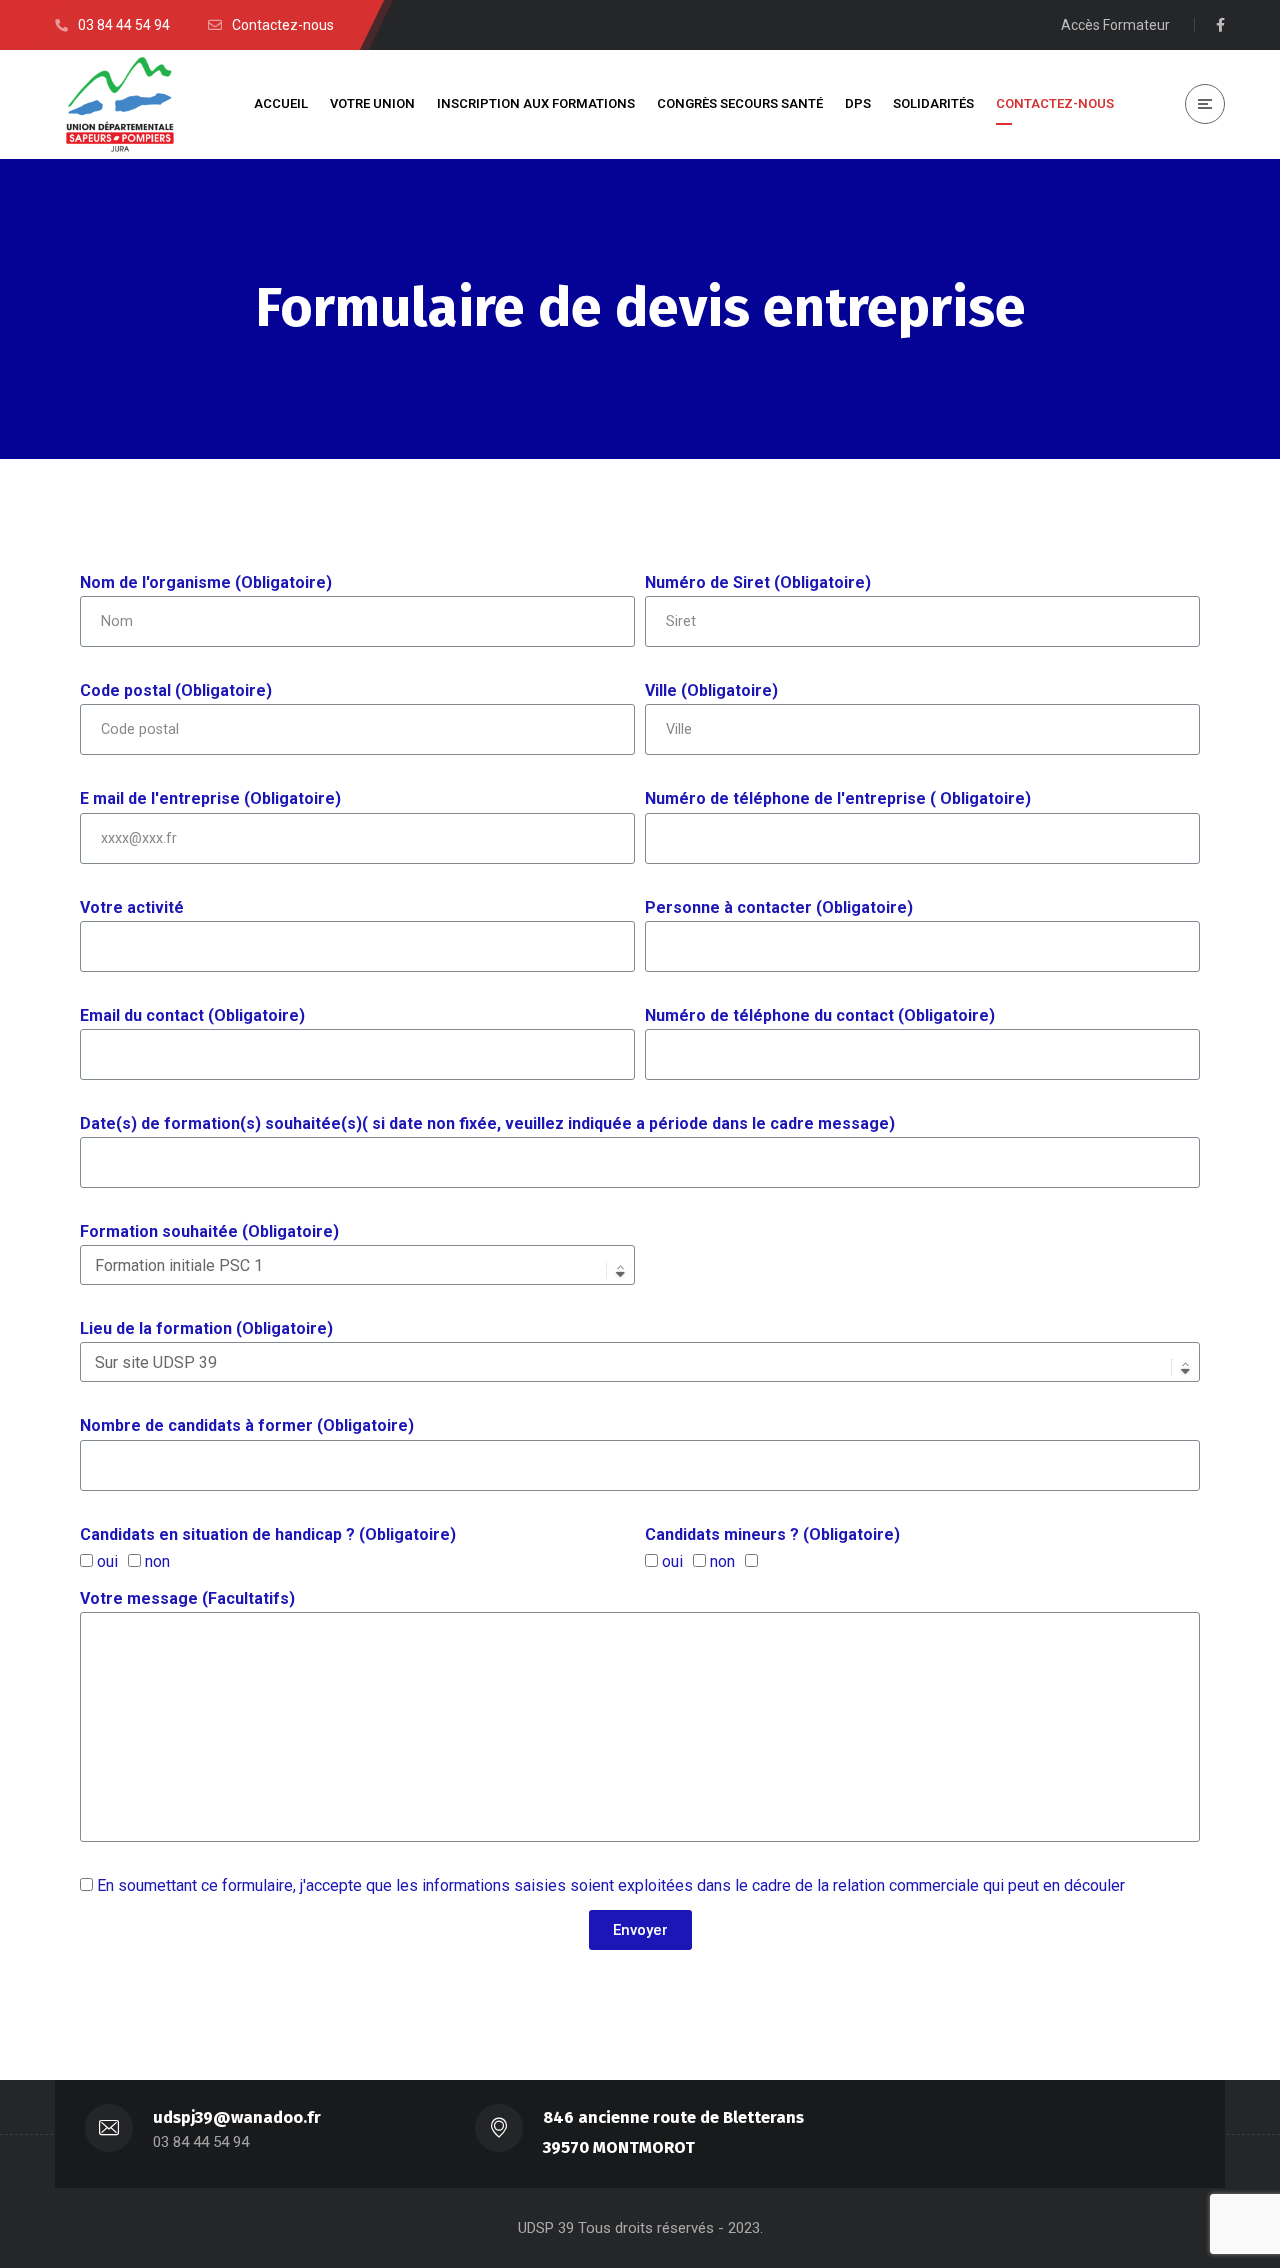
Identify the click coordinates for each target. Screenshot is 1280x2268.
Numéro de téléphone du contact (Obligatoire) (820, 1015)
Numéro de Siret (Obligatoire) (758, 582)
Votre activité (132, 907)
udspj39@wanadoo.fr (237, 2117)
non (157, 1561)
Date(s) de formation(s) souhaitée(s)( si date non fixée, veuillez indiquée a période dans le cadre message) (487, 1123)
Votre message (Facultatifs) (187, 1598)
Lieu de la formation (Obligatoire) (206, 1328)
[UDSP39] (120, 104)
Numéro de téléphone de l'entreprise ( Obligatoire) (838, 798)
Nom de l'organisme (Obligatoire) (206, 582)
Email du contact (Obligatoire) (192, 1015)
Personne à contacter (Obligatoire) (779, 907)
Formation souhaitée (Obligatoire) (209, 1231)
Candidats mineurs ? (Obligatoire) (772, 1534)
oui (107, 1561)
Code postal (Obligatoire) (176, 690)
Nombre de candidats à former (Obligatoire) (247, 1425)
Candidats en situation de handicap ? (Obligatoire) (268, 1534)
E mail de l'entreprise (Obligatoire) (210, 798)
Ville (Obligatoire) (711, 690)
